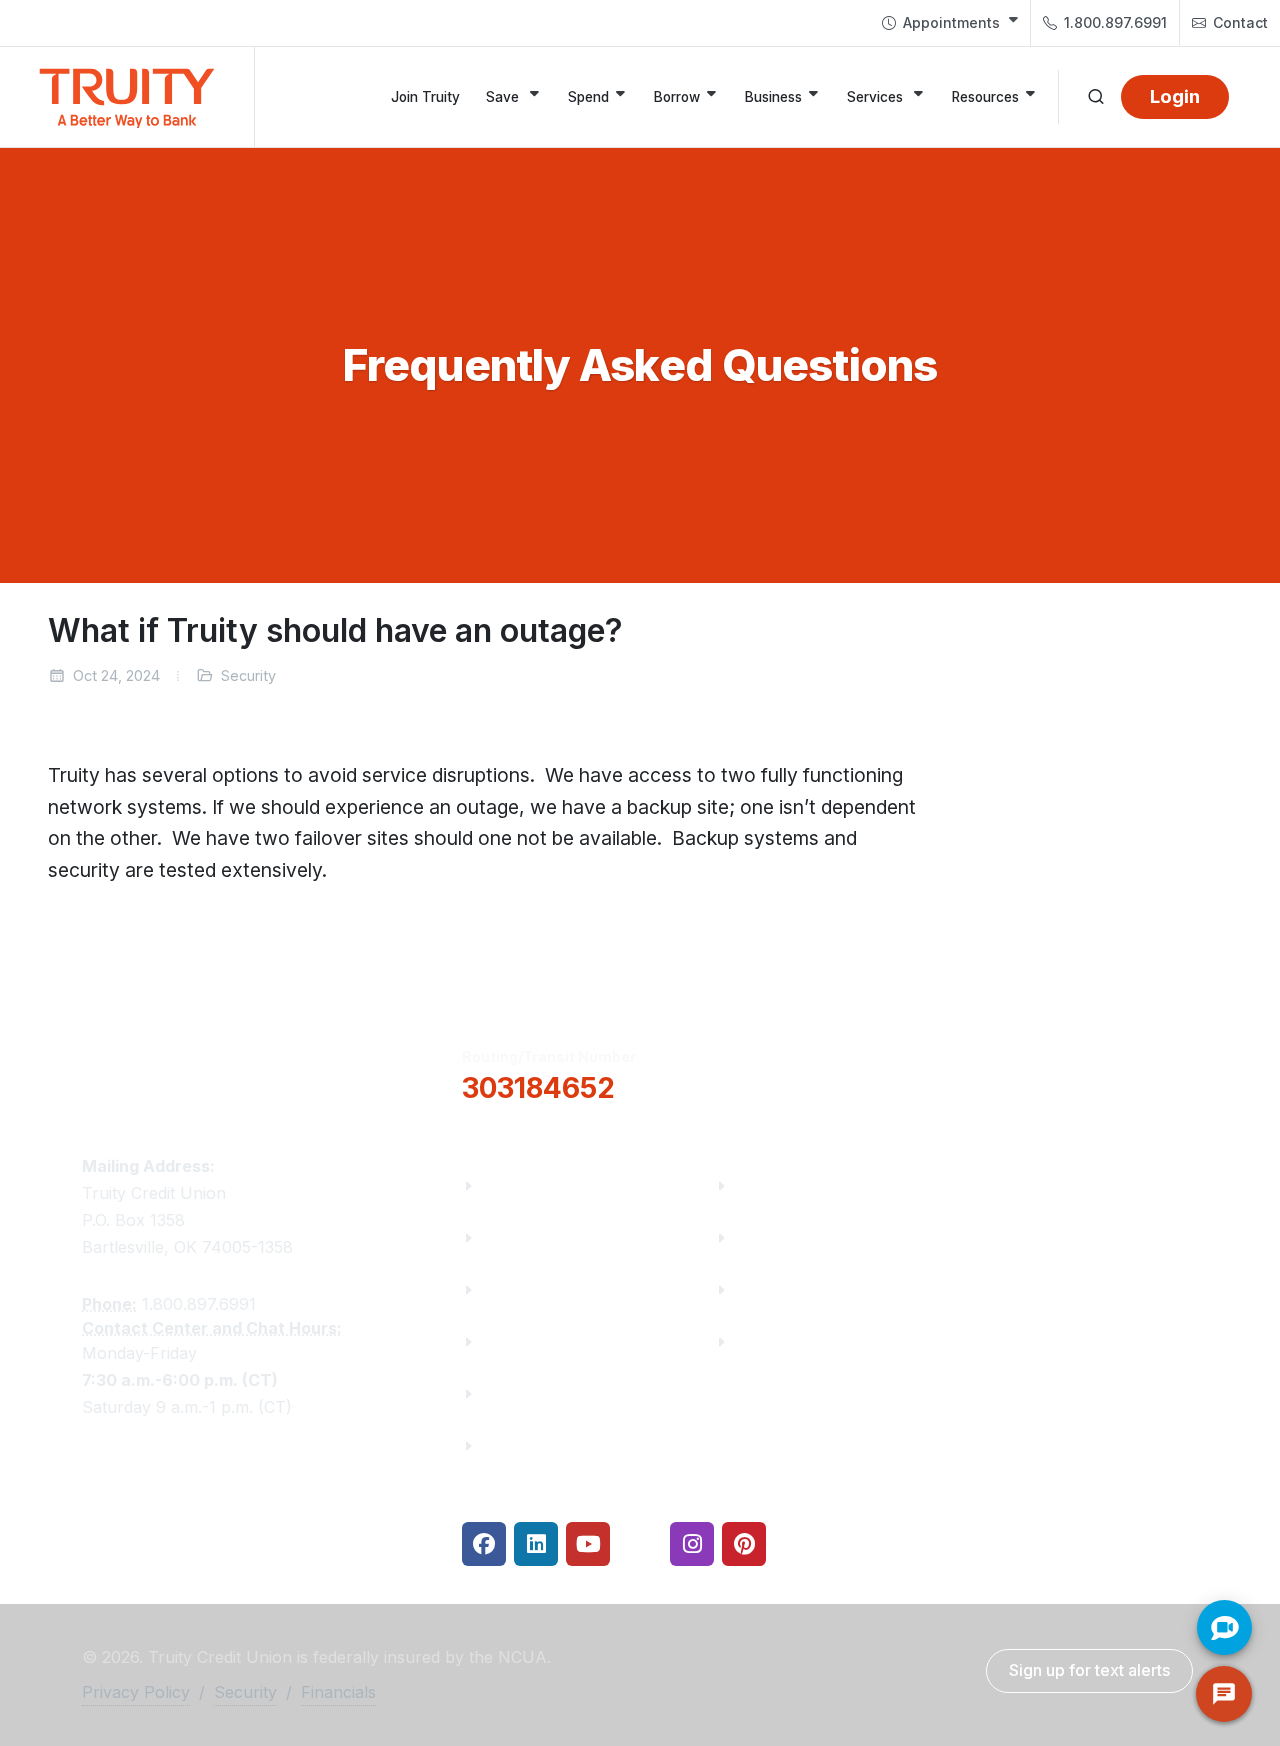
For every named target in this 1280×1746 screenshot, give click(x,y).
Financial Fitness (802, 1185)
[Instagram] (692, 1544)
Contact (1238, 22)
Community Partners (566, 1341)
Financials (522, 1445)
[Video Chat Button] (1224, 1627)
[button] (815, 1073)
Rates (759, 1289)
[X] (640, 1544)
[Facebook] (484, 1544)
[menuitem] (950, 23)
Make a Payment (802, 1237)
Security (245, 1692)
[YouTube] (588, 1544)
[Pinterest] (744, 1544)
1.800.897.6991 (1113, 22)
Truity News (531, 1237)
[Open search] (1096, 97)
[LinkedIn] (536, 1544)
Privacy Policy (136, 1692)
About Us (519, 1185)
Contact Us (527, 1393)
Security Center (798, 1341)
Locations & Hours (1065, 1072)
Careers (514, 1289)
